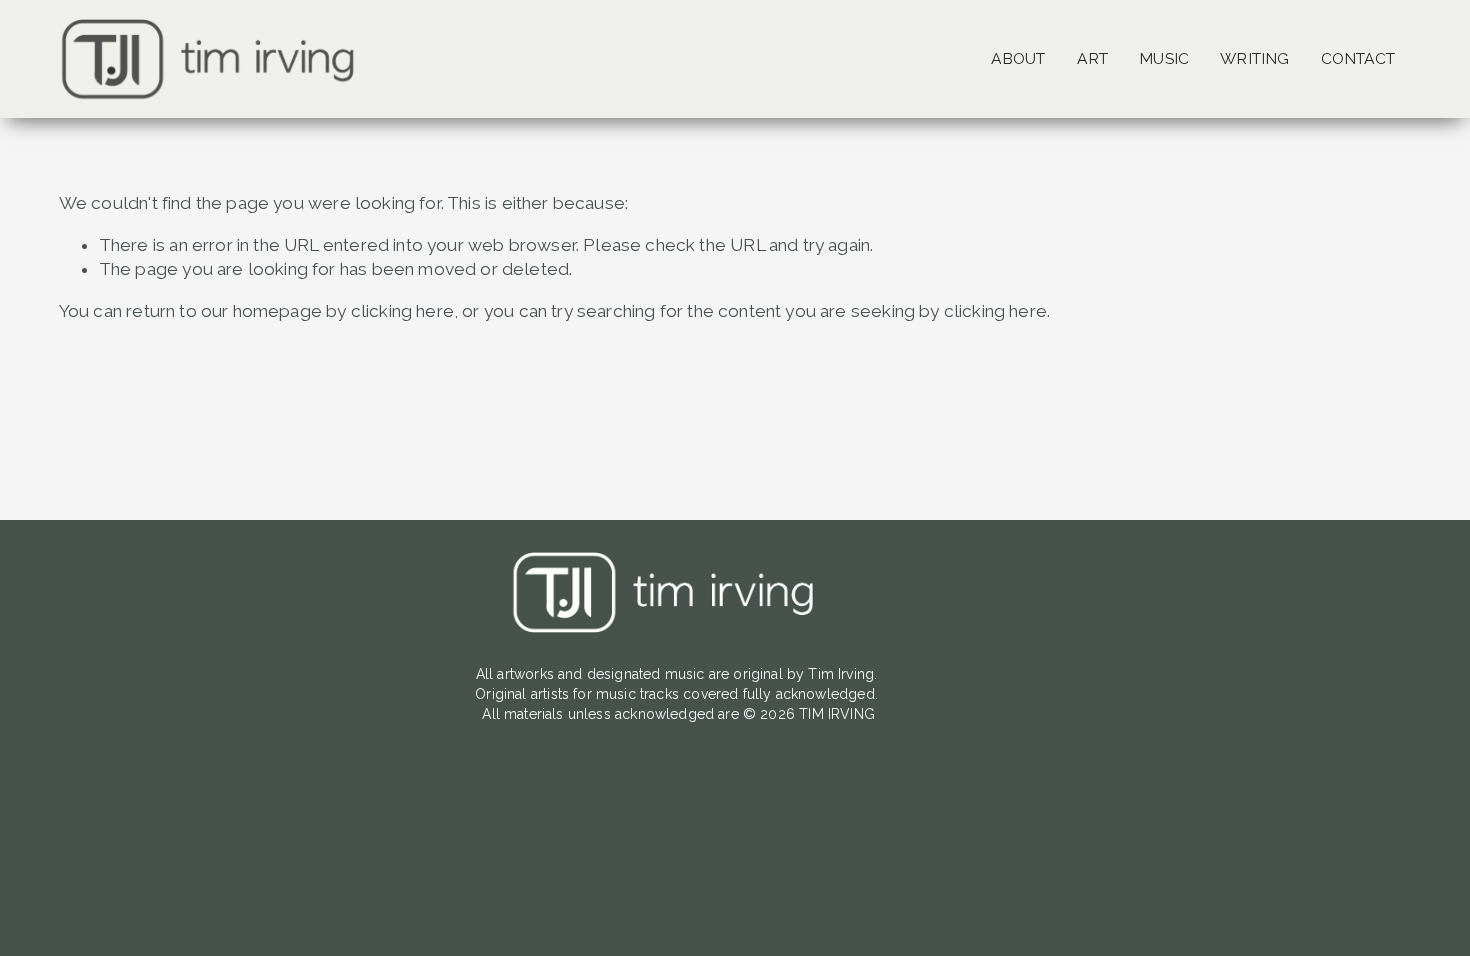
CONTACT (1358, 58)
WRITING (1254, 58)
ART (1092, 58)
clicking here (402, 311)
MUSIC (1164, 58)
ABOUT (1018, 58)
